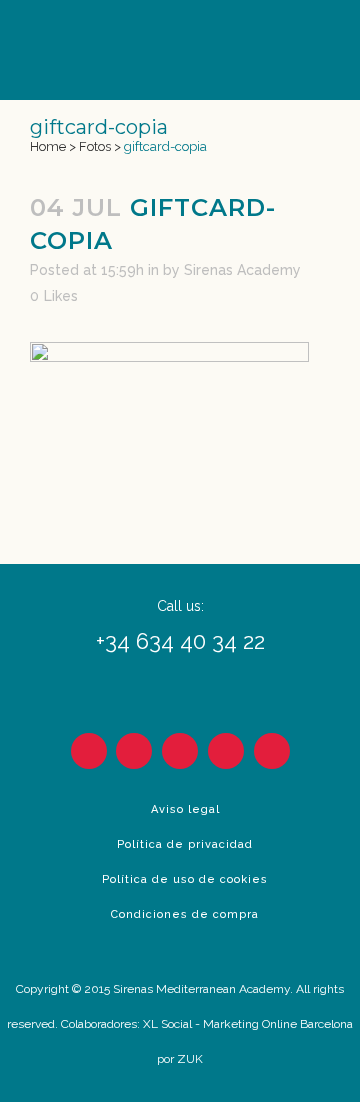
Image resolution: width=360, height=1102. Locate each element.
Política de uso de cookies (185, 879)
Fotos (95, 146)
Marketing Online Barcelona (278, 1024)
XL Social (167, 1024)
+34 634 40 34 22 (180, 641)
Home (48, 146)
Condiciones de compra (185, 914)
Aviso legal (185, 809)
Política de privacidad (185, 844)
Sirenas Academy (242, 270)
